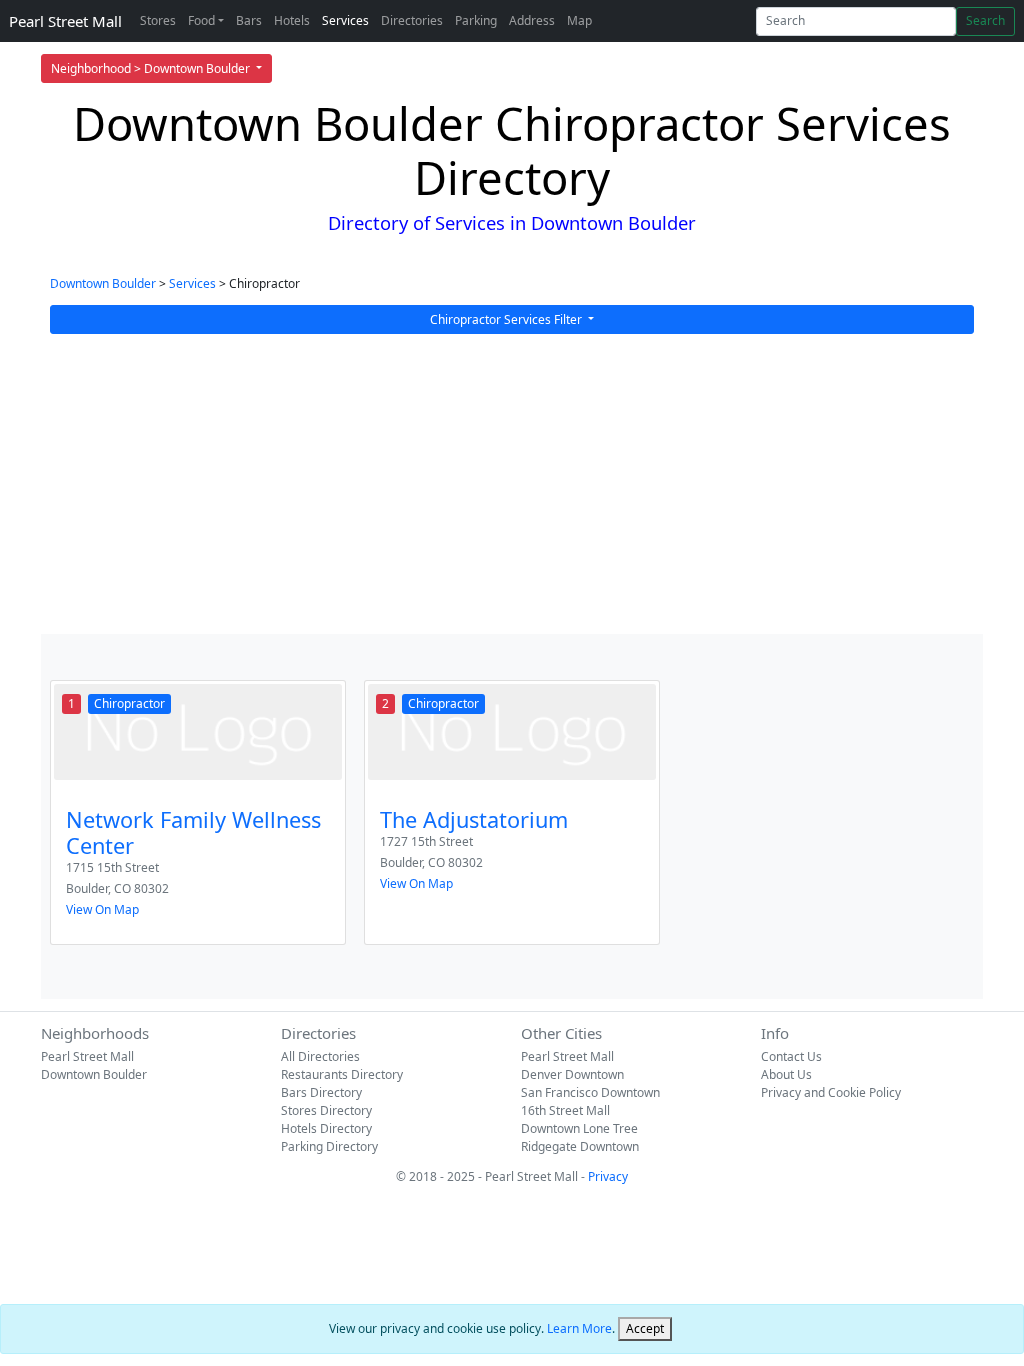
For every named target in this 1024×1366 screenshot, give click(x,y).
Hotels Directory (326, 1128)
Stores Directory (326, 1110)
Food (201, 20)
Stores (158, 20)
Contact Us (791, 1056)
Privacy (608, 1176)
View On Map (102, 909)
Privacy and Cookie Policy (831, 1092)
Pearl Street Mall (65, 21)
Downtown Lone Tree (579, 1128)
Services (345, 20)
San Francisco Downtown (590, 1092)
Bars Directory (321, 1092)
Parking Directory (329, 1146)
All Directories (320, 1056)
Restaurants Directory (342, 1074)
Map (579, 20)
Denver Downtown (572, 1074)
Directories (412, 20)
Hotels (292, 20)
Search (985, 20)
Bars (249, 20)
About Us (786, 1074)
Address (532, 20)
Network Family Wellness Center (193, 832)
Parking (476, 20)
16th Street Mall (565, 1110)
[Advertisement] (512, 484)
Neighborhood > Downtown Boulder (152, 68)
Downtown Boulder (103, 283)
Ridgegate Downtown (580, 1146)
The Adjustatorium (474, 819)
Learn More (579, 1328)
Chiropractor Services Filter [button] (507, 319)
